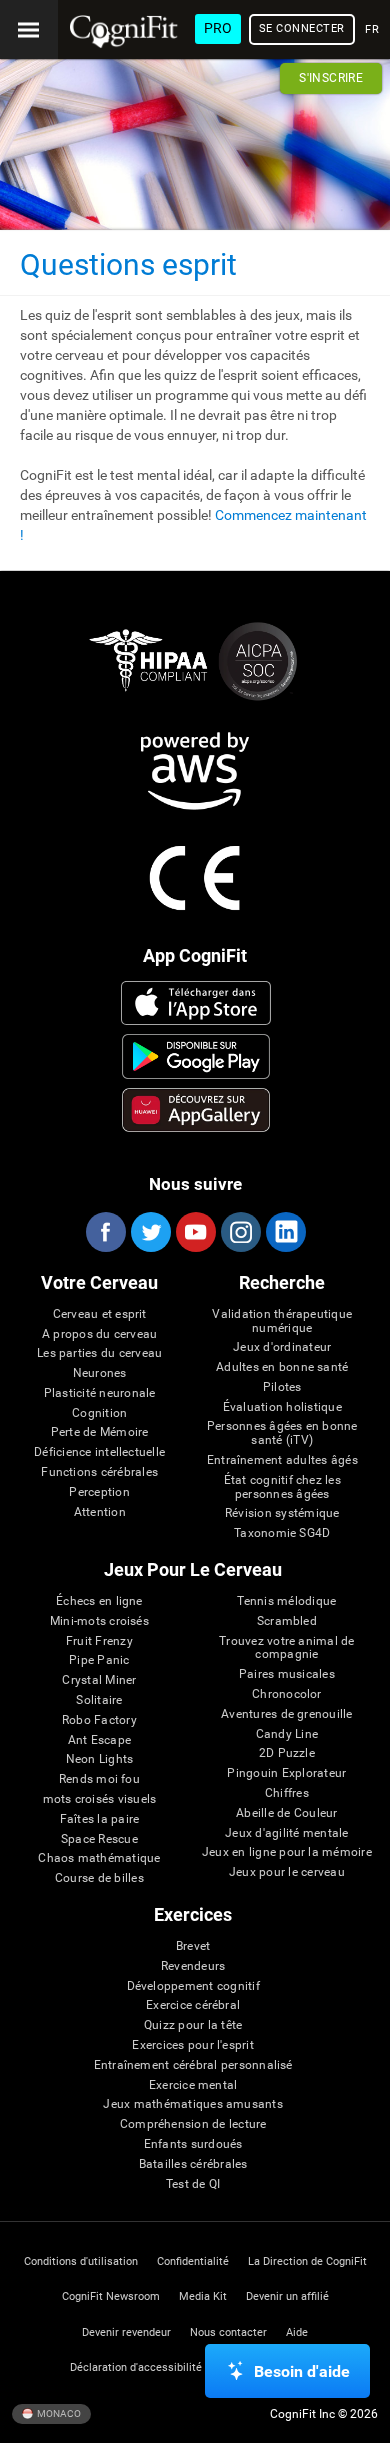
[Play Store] (196, 1056)
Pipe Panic (99, 1660)
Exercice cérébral (193, 2005)
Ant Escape (99, 1740)
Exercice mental (193, 2085)
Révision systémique (282, 1513)
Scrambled (287, 1621)
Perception (99, 1492)
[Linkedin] (285, 1232)
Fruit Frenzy (99, 1641)
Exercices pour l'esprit (193, 2045)
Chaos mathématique (99, 1858)
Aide (297, 2332)
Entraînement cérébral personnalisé (193, 2065)
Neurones (100, 1373)
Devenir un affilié (287, 2296)
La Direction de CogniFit (307, 2261)
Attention (100, 1512)
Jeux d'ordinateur (282, 1347)
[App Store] (196, 1003)
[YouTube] (195, 1232)
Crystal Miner (99, 1680)
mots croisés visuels (100, 1799)
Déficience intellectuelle (99, 1452)
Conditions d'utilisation (81, 2261)
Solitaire (99, 1700)
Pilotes (282, 1387)
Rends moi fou (99, 1779)
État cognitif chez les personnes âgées (282, 1487)
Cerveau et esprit (100, 1314)
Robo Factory (99, 1720)
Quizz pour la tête (193, 2025)
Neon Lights (100, 1759)
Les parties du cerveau (99, 1353)
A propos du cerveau (100, 1334)
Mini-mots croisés (99, 1621)
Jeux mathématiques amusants (192, 2104)
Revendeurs (193, 1966)
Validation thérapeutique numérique (282, 1321)
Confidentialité (193, 2261)
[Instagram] (240, 1232)
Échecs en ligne (99, 1601)
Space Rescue (99, 1839)
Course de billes (99, 1878)
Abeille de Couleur (286, 1813)
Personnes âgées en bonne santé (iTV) (282, 1433)
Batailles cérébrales (193, 2164)
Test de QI (193, 2184)
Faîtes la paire (100, 1819)
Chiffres (287, 1793)
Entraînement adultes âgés (282, 1460)
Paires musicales (287, 1674)
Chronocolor (287, 1694)
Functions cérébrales (99, 1472)
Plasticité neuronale (100, 1393)
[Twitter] (150, 1232)
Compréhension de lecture (193, 2124)
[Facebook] (105, 1232)
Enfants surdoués (193, 2144)
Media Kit (203, 2296)
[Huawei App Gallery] (196, 1110)
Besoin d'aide (302, 2371)
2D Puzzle (287, 1753)
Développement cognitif (193, 1986)
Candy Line (287, 1734)
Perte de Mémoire (100, 1432)
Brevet (193, 1946)
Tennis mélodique (286, 1601)
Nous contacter (228, 2332)
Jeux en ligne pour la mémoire (287, 1852)
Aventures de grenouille (287, 1714)
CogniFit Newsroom (111, 2296)
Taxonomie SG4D (282, 1533)
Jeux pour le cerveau (287, 1872)
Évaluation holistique (282, 1407)
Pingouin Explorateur (286, 1773)
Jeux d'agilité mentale (286, 1833)
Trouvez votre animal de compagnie (287, 1648)
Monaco (58, 2412)
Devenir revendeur (126, 2332)
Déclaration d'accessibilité (136, 2367)
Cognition (99, 1413)
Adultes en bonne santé (282, 1367)
